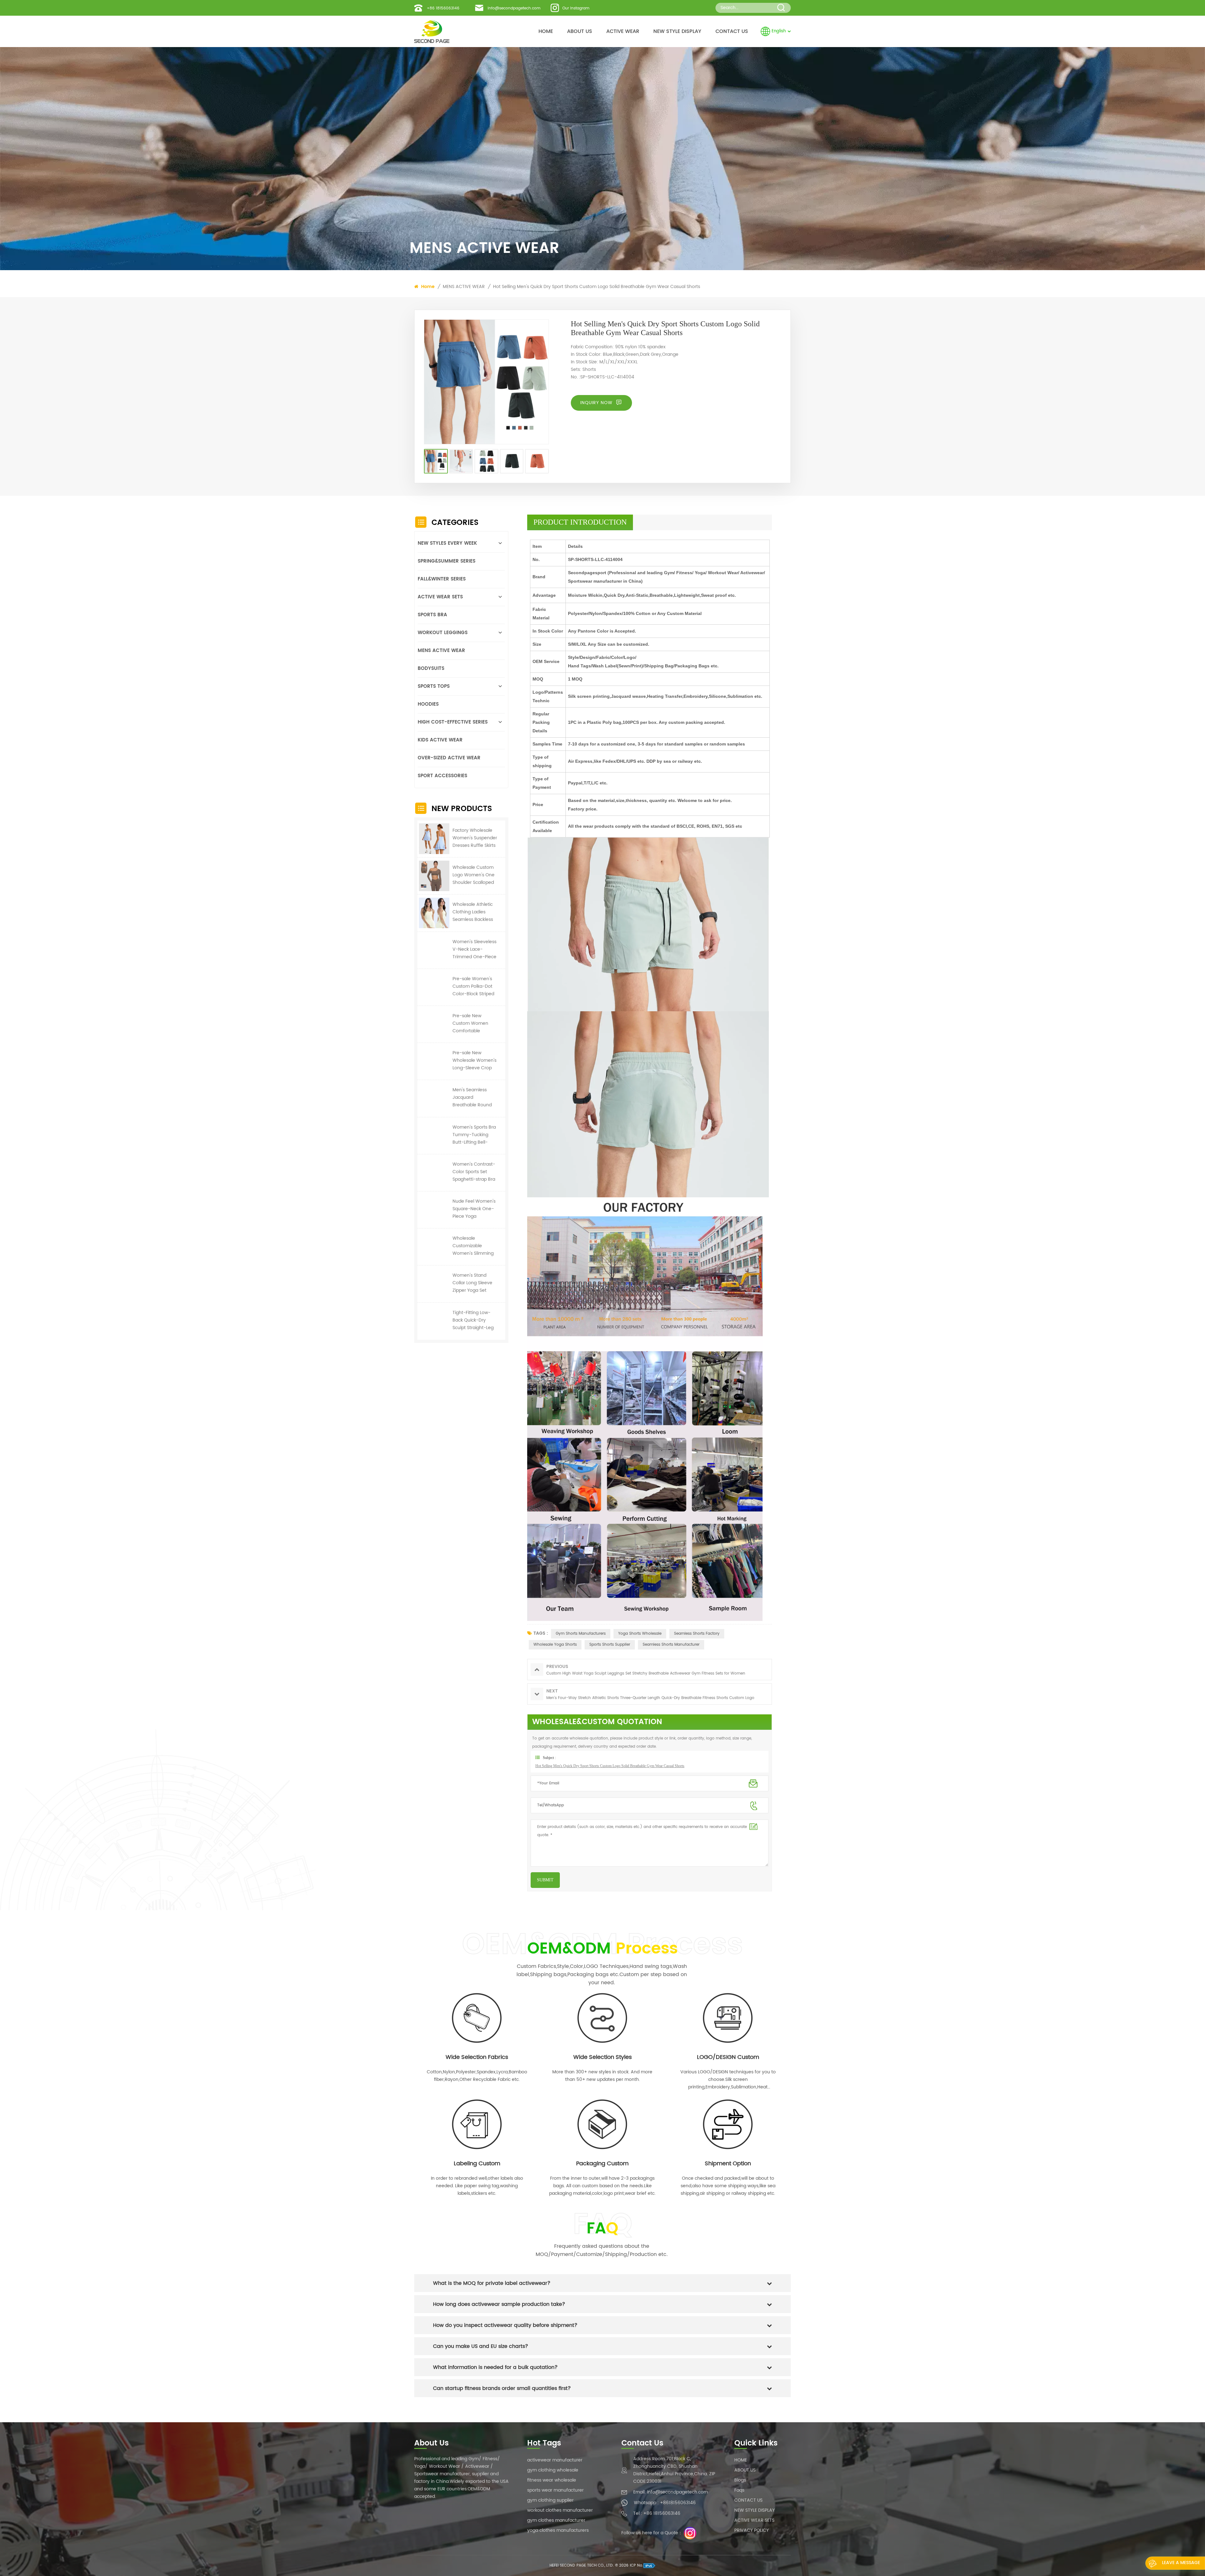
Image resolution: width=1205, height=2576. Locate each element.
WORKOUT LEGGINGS (443, 633)
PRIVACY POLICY (752, 2530)
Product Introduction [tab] (580, 522)
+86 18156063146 (443, 8)
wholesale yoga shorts (555, 1645)
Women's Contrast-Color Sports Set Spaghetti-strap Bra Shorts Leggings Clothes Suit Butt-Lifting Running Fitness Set (474, 1172)
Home (427, 287)
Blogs (740, 2480)
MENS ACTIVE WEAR (464, 287)
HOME (546, 31)
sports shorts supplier (610, 1645)
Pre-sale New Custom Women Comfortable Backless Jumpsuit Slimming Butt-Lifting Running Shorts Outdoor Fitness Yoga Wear (472, 1023)
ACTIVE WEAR (623, 31)
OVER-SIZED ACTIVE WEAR (449, 758)
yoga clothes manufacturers (558, 2530)
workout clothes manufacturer (560, 2510)
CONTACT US (732, 31)
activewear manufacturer (555, 2460)
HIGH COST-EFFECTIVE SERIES (453, 722)
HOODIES (428, 704)
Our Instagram (576, 8)
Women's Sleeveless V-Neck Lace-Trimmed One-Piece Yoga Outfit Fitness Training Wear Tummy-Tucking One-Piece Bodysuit (474, 949)
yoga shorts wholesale (640, 1634)
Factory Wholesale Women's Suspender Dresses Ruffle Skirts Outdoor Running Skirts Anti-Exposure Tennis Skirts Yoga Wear (475, 838)
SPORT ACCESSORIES (442, 776)
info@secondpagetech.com (514, 8)
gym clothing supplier (550, 2500)
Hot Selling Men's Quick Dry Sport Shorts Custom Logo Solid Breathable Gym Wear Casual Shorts (597, 287)
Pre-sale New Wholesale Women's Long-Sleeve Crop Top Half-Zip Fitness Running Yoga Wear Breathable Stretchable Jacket (474, 1061)
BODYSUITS (431, 668)
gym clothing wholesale (553, 2470)
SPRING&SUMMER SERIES (447, 561)
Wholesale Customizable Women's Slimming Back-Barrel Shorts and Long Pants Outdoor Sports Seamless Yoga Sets (474, 1246)
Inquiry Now (597, 403)
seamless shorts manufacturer (671, 1645)
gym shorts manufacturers (581, 1634)
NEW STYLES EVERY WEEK (447, 543)
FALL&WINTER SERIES (442, 579)
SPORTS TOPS (434, 686)
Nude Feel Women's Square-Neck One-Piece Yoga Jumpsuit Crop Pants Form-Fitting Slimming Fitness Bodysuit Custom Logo (474, 1209)
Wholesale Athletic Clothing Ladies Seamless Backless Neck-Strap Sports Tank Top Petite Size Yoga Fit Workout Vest (474, 912)
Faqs (739, 2490)
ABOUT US (580, 31)
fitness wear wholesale (552, 2480)
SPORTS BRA (432, 615)
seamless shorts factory (697, 1634)
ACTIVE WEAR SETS (440, 597)
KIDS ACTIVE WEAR (440, 740)
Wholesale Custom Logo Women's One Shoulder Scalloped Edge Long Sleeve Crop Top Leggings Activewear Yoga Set (475, 875)
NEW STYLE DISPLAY (677, 31)
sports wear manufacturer (555, 2490)
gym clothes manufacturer (556, 2520)
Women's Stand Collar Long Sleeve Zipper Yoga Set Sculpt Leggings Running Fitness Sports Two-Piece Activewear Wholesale (472, 1283)
